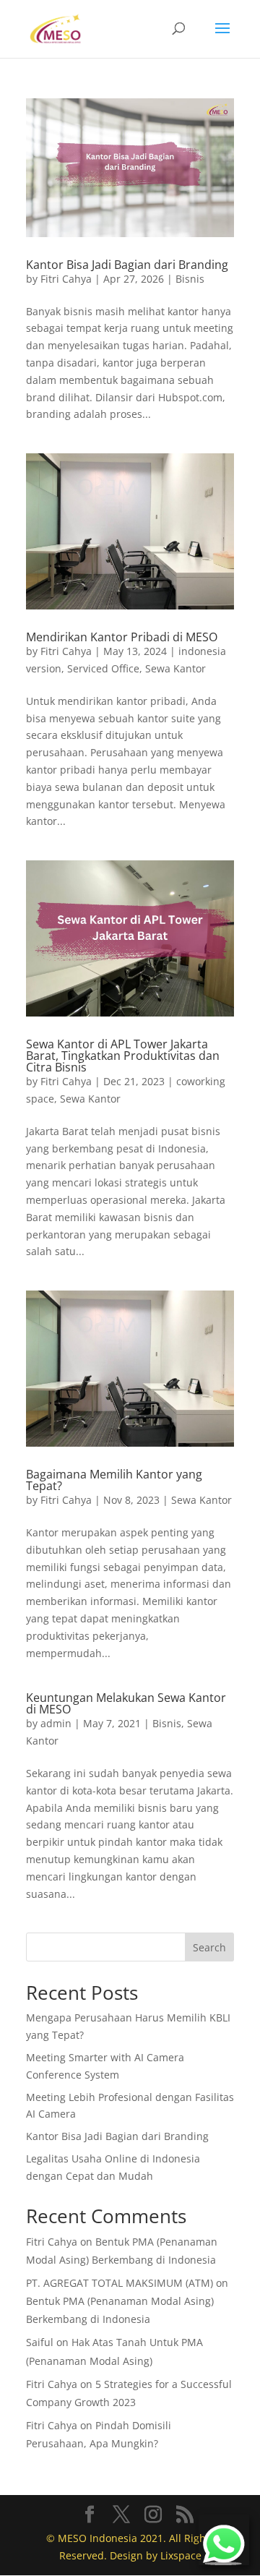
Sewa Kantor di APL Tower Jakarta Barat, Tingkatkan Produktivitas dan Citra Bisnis (123, 1056)
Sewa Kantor (175, 668)
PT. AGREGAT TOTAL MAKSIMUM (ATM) (120, 2283)
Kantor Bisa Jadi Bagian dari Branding (127, 265)
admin (56, 1723)
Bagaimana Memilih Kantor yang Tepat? (114, 1480)
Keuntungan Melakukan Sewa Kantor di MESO (126, 1703)
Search (209, 1947)
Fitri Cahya (66, 279)
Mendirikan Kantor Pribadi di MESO (122, 637)
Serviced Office (103, 668)
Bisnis (190, 279)
